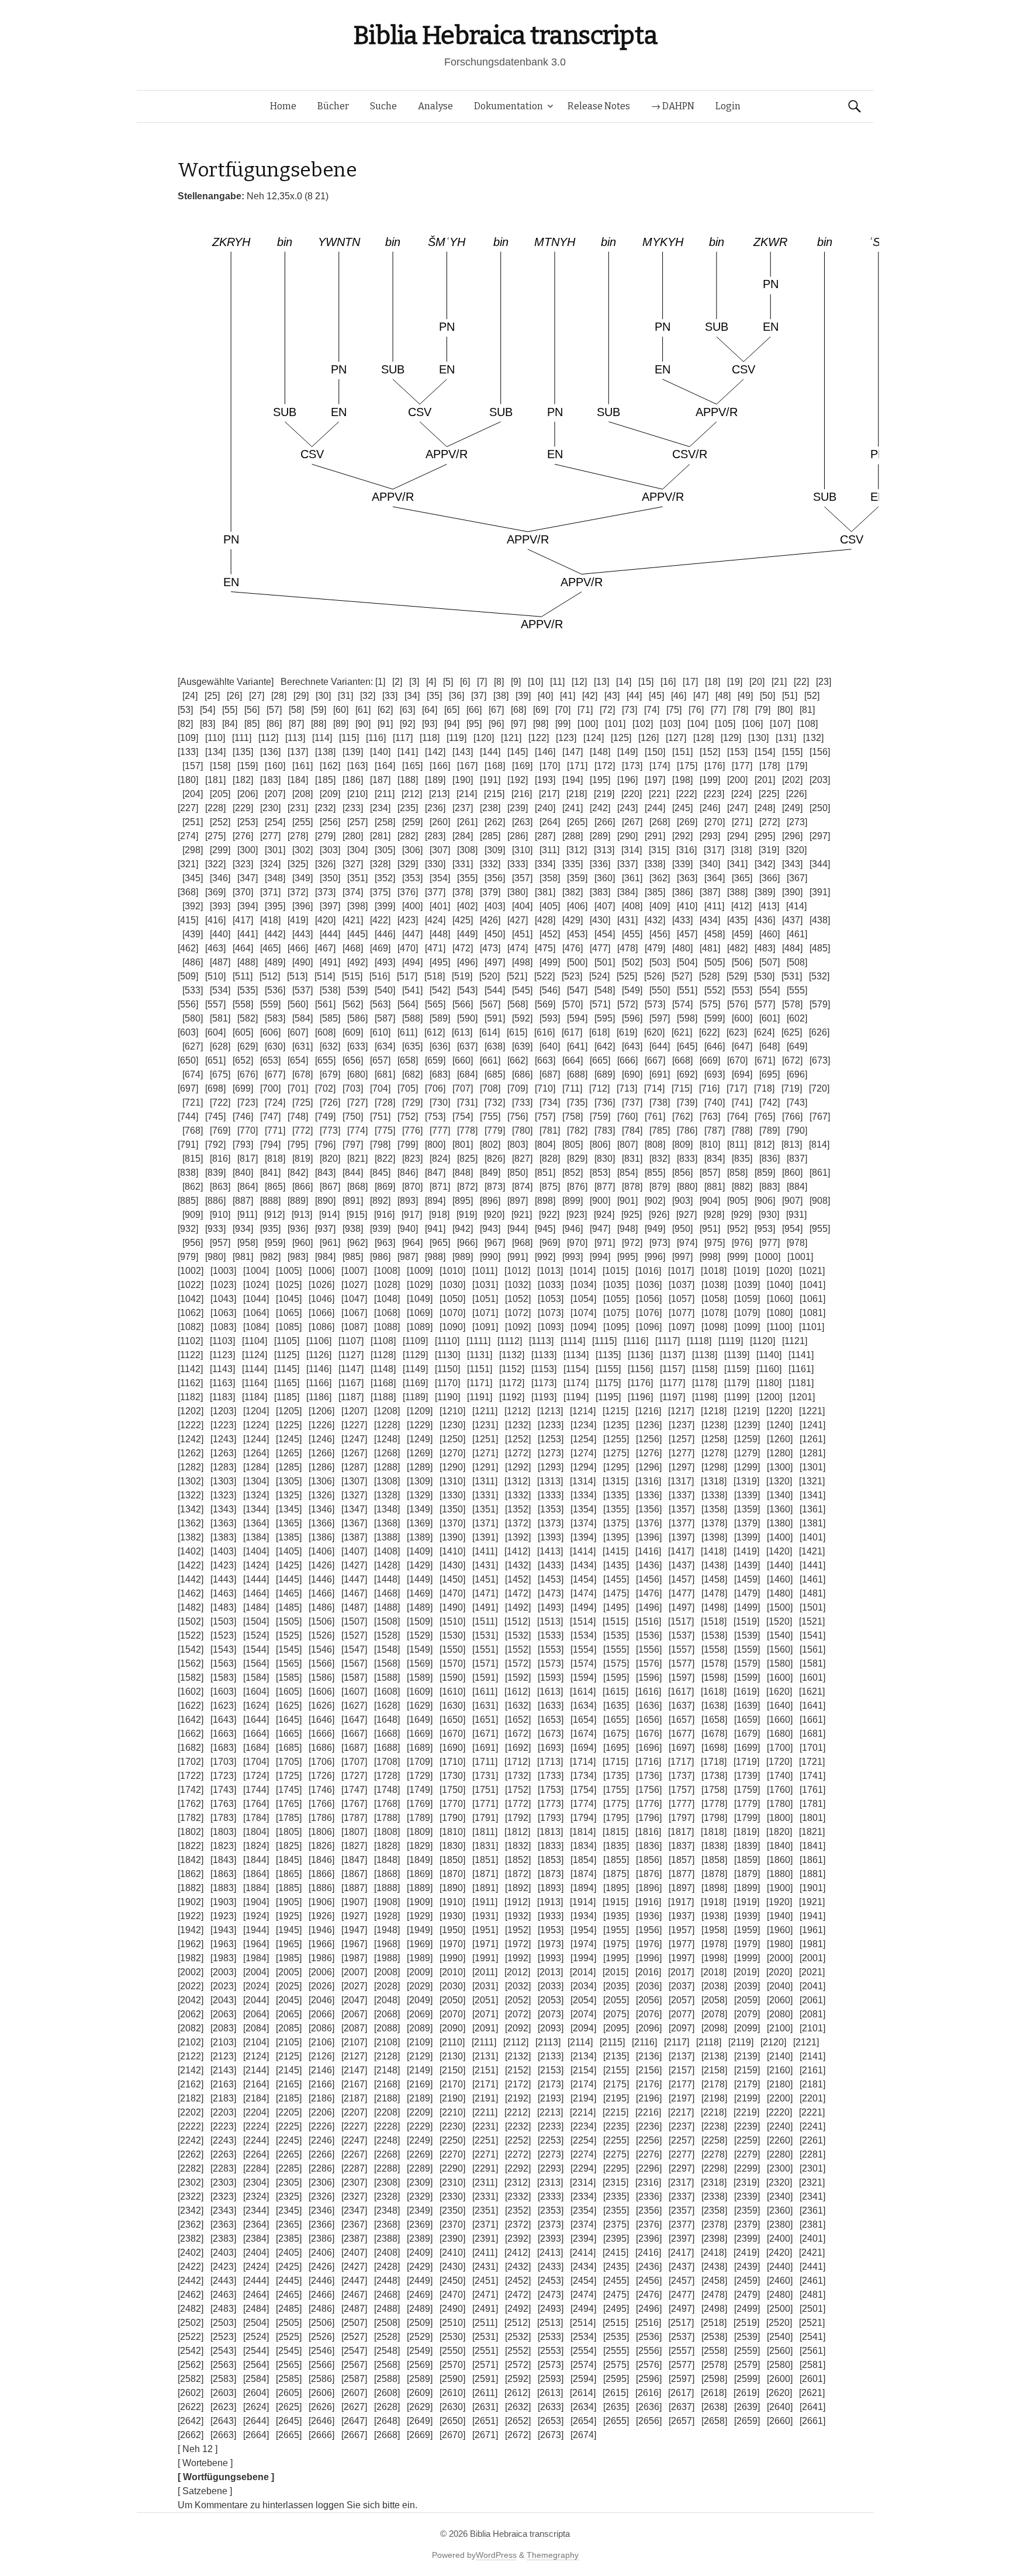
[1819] (746, 1832)
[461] (797, 934)
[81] (807, 710)
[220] (632, 794)
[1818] (714, 1832)
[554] (769, 990)
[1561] (812, 1649)
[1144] (255, 1369)
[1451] (485, 1579)
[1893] (551, 1888)
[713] (627, 1088)
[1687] (354, 1748)
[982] (270, 1257)
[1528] (387, 1635)
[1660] (780, 1720)
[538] (330, 990)
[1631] (485, 1706)
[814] (819, 1145)
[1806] (321, 1832)
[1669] (420, 1734)
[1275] (616, 1453)
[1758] (714, 1790)
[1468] (387, 1593)
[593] (550, 1018)
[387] (710, 892)
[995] (627, 1257)
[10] (535, 682)
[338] (655, 864)
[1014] (583, 1271)
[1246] (321, 1439)
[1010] (452, 1271)
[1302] (191, 1481)
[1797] (682, 1818)
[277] (270, 836)
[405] (550, 906)
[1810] (452, 1832)
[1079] (747, 1313)
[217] (549, 794)
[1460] (780, 1579)
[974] (687, 1243)
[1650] (452, 1720)
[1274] (583, 1453)
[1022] (191, 1285)
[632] (330, 1046)
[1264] (256, 1453)
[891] (353, 1201)
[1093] (551, 1327)
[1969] (420, 1944)
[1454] (583, 1579)
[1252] (518, 1439)
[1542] (191, 1649)
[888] (270, 1201)
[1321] (812, 1481)
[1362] (191, 1523)
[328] (380, 864)
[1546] (321, 1649)
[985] (353, 1257)
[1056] (649, 1299)
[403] (495, 906)
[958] (248, 1243)
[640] (550, 1046)
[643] (632, 1046)
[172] (605, 766)
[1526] (321, 1635)
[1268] (387, 1453)
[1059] (747, 1299)
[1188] (383, 1397)
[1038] (714, 1285)
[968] (522, 1243)
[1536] (649, 1635)
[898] (545, 1201)
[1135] (608, 1355)
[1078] (714, 1313)
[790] (797, 1131)
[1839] (747, 1846)
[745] (215, 1116)
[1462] (191, 1593)
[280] (353, 836)
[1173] (544, 1383)
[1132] (512, 1355)
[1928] (387, 1916)
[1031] (485, 1285)
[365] (742, 878)
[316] (686, 850)
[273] (797, 822)
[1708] (387, 1762)
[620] (654, 1032)
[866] (302, 1187)
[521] (517, 976)
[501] (605, 962)
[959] (275, 1243)
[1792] (518, 1818)
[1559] (747, 1649)
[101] (615, 724)
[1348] (387, 1509)
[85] (252, 724)
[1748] (387, 1790)
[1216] (648, 1411)
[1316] (648, 1481)
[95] (474, 724)
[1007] (354, 1271)
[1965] (289, 1944)
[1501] (812, 1607)
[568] (518, 1004)
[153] (737, 752)
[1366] (321, 1523)
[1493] (551, 1607)
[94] (452, 724)
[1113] (541, 1341)
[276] (243, 836)
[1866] (321, 1874)
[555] (797, 990)
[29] (301, 696)
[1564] (256, 1663)
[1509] (420, 1621)
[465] (270, 948)
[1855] (616, 1860)
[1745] (289, 1790)
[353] (412, 878)
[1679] (747, 1734)
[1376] (649, 1523)
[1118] (699, 1341)
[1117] (667, 1341)
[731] (467, 1102)
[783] (605, 1131)
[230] (270, 808)
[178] (769, 766)
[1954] (583, 1930)
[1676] (649, 1734)
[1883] (223, 1888)
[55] (230, 710)
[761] (655, 1116)
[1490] (452, 1607)
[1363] (223, 1523)
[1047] (354, 1299)
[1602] (191, 1692)
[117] (403, 738)
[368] (188, 892)
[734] (550, 1102)
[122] (539, 738)
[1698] (714, 1748)
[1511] (485, 1621)
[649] (797, 1046)
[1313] (550, 1481)
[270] (715, 822)
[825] (467, 1159)
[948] (627, 1229)
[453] (577, 934)
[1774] (583, 1804)
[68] (518, 710)
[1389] (420, 1537)
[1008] (387, 1271)
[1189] (415, 1397)
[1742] (191, 1790)
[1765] (289, 1804)
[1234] (583, 1425)
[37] (479, 696)
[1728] (387, 1776)
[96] (496, 724)
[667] (655, 1060)
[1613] (550, 1692)
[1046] (321, 1299)
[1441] (812, 1565)
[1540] (780, 1635)
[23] (824, 682)
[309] (495, 850)
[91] (385, 724)
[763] (710, 1116)
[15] (646, 682)
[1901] (812, 1888)
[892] (380, 1201)
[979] (188, 1257)
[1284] (256, 1467)
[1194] (576, 1397)
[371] (270, 892)
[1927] (354, 1916)
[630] (275, 1046)
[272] (769, 822)
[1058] (714, 1299)
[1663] (223, 1734)
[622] (709, 1032)
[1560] (780, 1649)
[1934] (583, 1916)
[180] (188, 780)
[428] (545, 920)
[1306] (321, 1481)
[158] (220, 766)
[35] (434, 696)
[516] (380, 976)
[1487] (354, 1607)
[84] (230, 724)
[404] (522, 906)
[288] (573, 836)
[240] (545, 808)
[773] (330, 1131)
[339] (682, 864)
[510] (215, 976)
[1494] (583, 1607)
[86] (274, 724)
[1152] (512, 1369)
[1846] (321, 1860)
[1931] (485, 1916)
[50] (767, 696)
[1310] (452, 1481)
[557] (215, 1004)
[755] (490, 1116)
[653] (270, 1060)
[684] (467, 1074)
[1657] (682, 1720)
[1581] (812, 1663)
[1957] (682, 1930)
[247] (737, 808)
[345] (193, 878)
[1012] (517, 1271)
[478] (627, 948)
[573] (655, 1004)
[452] (550, 934)
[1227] (354, 1425)
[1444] (256, 1579)
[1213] (550, 1411)
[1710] (452, 1762)
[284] (463, 836)
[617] (572, 1032)
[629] (248, 1046)
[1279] (747, 1453)
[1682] (191, 1748)
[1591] (485, 1677)
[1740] (780, 1776)
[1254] (583, 1439)
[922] (549, 1215)
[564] (408, 1004)
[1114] (573, 1341)
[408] (632, 906)
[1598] (714, 1677)
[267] (632, 822)
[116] (376, 738)
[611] (407, 1032)
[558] (243, 1004)
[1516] (648, 1621)
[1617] (681, 1692)
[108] (807, 724)
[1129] (415, 1355)
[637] (467, 1046)
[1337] (682, 1495)
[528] (709, 976)
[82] (185, 724)
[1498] (714, 1607)
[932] (188, 1229)
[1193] (544, 1397)
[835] (742, 1159)
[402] (467, 906)
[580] (193, 1018)
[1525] (289, 1635)
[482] (737, 948)
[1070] (452, 1313)
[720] (819, 1088)
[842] (298, 1173)
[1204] (256, 1411)
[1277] (682, 1453)
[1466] (321, 1593)
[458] (715, 934)
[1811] (485, 1832)
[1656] (649, 1720)
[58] (296, 710)
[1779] (747, 1804)
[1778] (714, 1804)
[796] (325, 1145)
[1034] (583, 1285)
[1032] (518, 1285)
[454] (605, 934)
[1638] (714, 1706)
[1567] (354, 1663)
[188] (408, 780)
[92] (407, 724)
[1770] (452, 1804)
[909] (193, 1215)
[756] (518, 1116)
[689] (605, 1074)
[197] (655, 780)
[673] (820, 1060)
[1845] (289, 1860)
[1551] (485, 1649)
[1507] (354, 1621)
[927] (686, 1215)
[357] (522, 878)
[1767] (354, 1804)
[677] (275, 1074)
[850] (518, 1173)
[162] (330, 766)
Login (728, 106)
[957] (220, 1243)
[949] (655, 1229)
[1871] (485, 1874)
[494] (412, 962)
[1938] (714, 1916)
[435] (737, 920)
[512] (270, 976)
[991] (518, 1257)
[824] (440, 1159)
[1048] (387, 1299)
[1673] (551, 1734)
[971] (605, 1243)
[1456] (649, 1579)
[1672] (518, 1734)
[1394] (583, 1537)
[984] (325, 1257)
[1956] (649, 1930)
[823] (412, 1159)
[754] (463, 1116)
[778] (467, 1131)
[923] (577, 1215)
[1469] (420, 1593)
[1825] (289, 1846)
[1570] (452, 1663)
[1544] (256, 1649)
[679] (330, 1074)
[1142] (190, 1369)
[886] (215, 1201)
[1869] (420, 1874)
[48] (723, 696)
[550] (660, 990)
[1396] (649, 1537)
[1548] (387, 1649)
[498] (522, 962)
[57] (274, 710)
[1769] (420, 1804)
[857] (710, 1173)
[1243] (223, 1439)
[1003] (223, 1271)
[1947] (354, 1930)
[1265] (289, 1453)
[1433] (551, 1565)
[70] (563, 710)
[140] (380, 752)
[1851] (485, 1860)
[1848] (387, 1860)
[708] (490, 1088)
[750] (353, 1116)
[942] (463, 1229)
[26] (234, 696)
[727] (357, 1102)
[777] (440, 1131)
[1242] (191, 1439)
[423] (408, 920)
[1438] (714, 1565)
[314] (632, 850)
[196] (627, 780)
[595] (605, 1018)
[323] (243, 864)
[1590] (452, 1677)
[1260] (780, 1439)
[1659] (747, 1720)
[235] (408, 808)
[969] (550, 1243)
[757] (545, 1116)
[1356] (649, 1509)
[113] (295, 738)
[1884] (256, 1888)
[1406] (321, 1551)
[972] (632, 1243)
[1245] (289, 1439)
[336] (600, 864)
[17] (690, 682)
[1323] (223, 1495)
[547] (577, 990)
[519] (462, 976)
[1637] (682, 1706)
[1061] (812, 1299)
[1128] (383, 1355)
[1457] (682, 1579)
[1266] (321, 1453)
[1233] (551, 1425)
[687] (550, 1074)
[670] (737, 1060)
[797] (353, 1145)
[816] (220, 1159)
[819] (302, 1159)
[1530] (452, 1635)
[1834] (583, 1846)
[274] (188, 836)
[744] (188, 1116)
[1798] (714, 1818)
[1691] (485, 1748)
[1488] (387, 1607)
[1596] (649, 1677)
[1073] (551, 1313)
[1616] (648, 1692)
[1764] (256, 1804)
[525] (627, 976)
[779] (495, 1131)
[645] (687, 1046)
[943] (490, 1229)
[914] (329, 1215)
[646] (715, 1046)
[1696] (649, 1748)
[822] (385, 1159)
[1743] (223, 1790)
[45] (656, 696)
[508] (797, 962)
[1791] (485, 1818)
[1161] (801, 1369)
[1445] (289, 1579)
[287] (545, 836)
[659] (435, 1060)
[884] (797, 1187)
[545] (522, 990)
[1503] (223, 1621)
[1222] (191, 1425)
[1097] (682, 1327)
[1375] (616, 1523)
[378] (463, 892)
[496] (467, 962)
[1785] (289, 1818)
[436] (765, 920)
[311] (549, 850)
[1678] (714, 1734)
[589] (440, 1018)
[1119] (731, 1341)
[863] (220, 1187)
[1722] (191, 1776)
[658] (408, 1060)
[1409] (420, 1551)
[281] (380, 836)
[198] (682, 780)
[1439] (747, 1565)
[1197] (672, 1397)
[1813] (550, 1832)
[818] (275, 1159)
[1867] (354, 1874)
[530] (764, 976)
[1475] (616, 1593)
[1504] (256, 1621)
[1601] (812, 1677)
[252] (220, 822)
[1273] (551, 1453)
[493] (385, 962)
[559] (270, 1004)
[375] (380, 892)
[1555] (616, 1649)
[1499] (747, 1607)
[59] (319, 710)
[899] (573, 1201)
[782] (577, 1131)
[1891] (485, 1888)
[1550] (452, 1649)
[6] (465, 682)
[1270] (452, 1453)
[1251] (485, 1439)
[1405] (289, 1551)
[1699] (747, 1748)
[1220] (779, 1411)
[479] (655, 948)
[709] (518, 1088)
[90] (363, 724)
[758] (573, 1116)
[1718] (714, 1762)
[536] (275, 990)
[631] (302, 1046)
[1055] (616, 1299)
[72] (607, 710)
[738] (660, 1102)
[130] (758, 738)
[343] (792, 864)
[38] (501, 696)
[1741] (812, 1776)
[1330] (452, 1495)
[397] (330, 906)
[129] (731, 738)
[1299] (747, 1467)
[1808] (387, 1832)
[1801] (812, 1818)
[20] (757, 682)
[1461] (812, 1579)
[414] (796, 906)
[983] (298, 1257)
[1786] (321, 1818)
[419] (298, 920)
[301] (275, 850)
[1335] (616, 1495)
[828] (550, 1159)
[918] (439, 1215)
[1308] (387, 1481)
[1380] (780, 1523)
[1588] (387, 1677)
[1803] (223, 1832)
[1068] (387, 1313)
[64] (430, 710)
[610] (380, 1032)
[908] (820, 1201)
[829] (577, 1159)
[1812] (517, 1832)
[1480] (780, 1593)
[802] (490, 1145)
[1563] (223, 1663)
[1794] (583, 1818)
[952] (737, 1229)
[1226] (321, 1425)
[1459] (747, 1579)
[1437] (682, 1565)
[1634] (583, 1706)
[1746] (321, 1790)
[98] (541, 724)
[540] (385, 990)
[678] (302, 1074)
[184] (298, 780)
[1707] (354, 1762)
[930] (769, 1215)
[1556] (649, 1649)
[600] (742, 1018)
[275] (215, 836)
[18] (712, 682)
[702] (325, 1088)
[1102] (190, 1341)
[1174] (576, 1383)
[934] (243, 1229)
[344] (820, 864)
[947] (600, 1229)
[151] (682, 752)
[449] (467, 934)
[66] (474, 710)
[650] (188, 1060)
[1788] (387, 1818)
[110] (215, 738)
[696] (797, 1074)
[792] (215, 1145)
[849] (490, 1173)
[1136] (640, 1355)
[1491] (485, 1607)
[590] (467, 1018)
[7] (482, 682)
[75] (674, 710)
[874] (522, 1187)
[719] (792, 1088)
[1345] (289, 1509)
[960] (302, 1243)
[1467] (354, 1593)
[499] (550, 962)
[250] (820, 808)
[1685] (289, 1748)
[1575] (616, 1663)
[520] (490, 976)
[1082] (191, 1327)
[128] (703, 738)
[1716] (648, 1762)
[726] (330, 1102)
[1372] (518, 1523)
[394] (248, 906)
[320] (796, 850)
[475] (545, 948)
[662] (518, 1060)
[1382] (191, 1537)
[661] (490, 1060)
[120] (484, 738)
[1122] (190, 1355)
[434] (710, 920)
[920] (494, 1215)
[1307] (354, 1481)
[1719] (746, 1762)
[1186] (319, 1397)
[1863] (223, 1874)
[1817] (681, 1832)
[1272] (518, 1453)
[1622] (191, 1706)
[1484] (256, 1607)
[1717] (681, 1762)
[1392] (518, 1537)
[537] (302, 990)
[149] (627, 752)
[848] (463, 1173)
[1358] (714, 1509)
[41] (568, 696)
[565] (435, 1004)
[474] (518, 948)
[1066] (321, 1313)
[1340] (780, 1495)
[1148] (383, 1369)
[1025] (289, 1285)
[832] (660, 1159)
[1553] (551, 1649)
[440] (220, 934)
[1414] (583, 1551)
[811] (737, 1145)
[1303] (223, 1481)
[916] (384, 1215)
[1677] (682, 1734)
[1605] (289, 1692)
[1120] (762, 1341)
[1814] (583, 1832)
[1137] (672, 1355)
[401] (440, 906)
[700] (270, 1088)
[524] (599, 976)
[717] (737, 1088)
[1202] (191, 1411)
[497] (495, 962)
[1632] (518, 1706)
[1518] (714, 1621)
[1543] (223, 1649)
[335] (573, 864)
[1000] (767, 1257)
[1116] (636, 1341)
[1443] (223, 1579)
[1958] (714, 1930)
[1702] (191, 1762)
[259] (412, 822)
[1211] (485, 1411)
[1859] (747, 1860)
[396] (302, 906)
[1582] (191, 1677)
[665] (600, 1060)
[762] (682, 1116)
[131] (786, 738)
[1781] (812, 1804)
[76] (696, 710)
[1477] (682, 1593)
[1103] (222, 1341)
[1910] (452, 1902)
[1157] (672, 1369)
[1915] (615, 1902)
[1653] (551, 1720)
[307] (440, 850)
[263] (522, 822)
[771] (275, 1131)
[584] (302, 1018)
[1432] (518, 1565)
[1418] (714, 1551)
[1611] (485, 1692)
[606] (270, 1032)
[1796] (649, 1818)
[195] (600, 780)
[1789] (420, 1818)
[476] (573, 948)
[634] (385, 1046)
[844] (353, 1173)
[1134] (576, 1355)
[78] (741, 710)
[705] (408, 1088)
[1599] (747, 1677)
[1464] (256, 1593)
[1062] (191, 1313)
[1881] (812, 1874)
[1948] (387, 1930)
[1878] (714, 1874)
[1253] (551, 1439)
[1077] (682, 1313)
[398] (357, 906)
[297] (820, 836)
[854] (627, 1173)
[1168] (383, 1383)
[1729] (420, 1776)
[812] (764, 1145)
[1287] (354, 1467)
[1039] (747, 1285)
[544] (495, 990)
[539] (357, 990)
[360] (605, 878)
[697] (188, 1088)
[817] (248, 1159)
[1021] (812, 1271)
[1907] (354, 1902)
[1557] (682, 1649)
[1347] (354, 1509)
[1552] (518, 1649)
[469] (380, 948)
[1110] (447, 1341)
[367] (797, 878)
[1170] (447, 1383)
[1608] (387, 1692)
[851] (545, 1173)
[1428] (387, 1565)
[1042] (191, 1299)
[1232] (518, 1425)
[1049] (420, 1299)
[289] (600, 836)
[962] (357, 1243)
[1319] (746, 1481)
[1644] (256, 1720)
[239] (518, 808)
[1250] (452, 1439)
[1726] (321, 1776)
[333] (518, 864)
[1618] (714, 1692)
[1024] (256, 1285)
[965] (440, 1243)
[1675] (616, 1734)
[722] (220, 1102)
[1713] (550, 1762)
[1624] (256, 1706)
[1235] (616, 1425)
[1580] (780, 1663)
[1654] (583, 1720)
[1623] (223, 1706)
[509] (188, 976)
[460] (769, 934)
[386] (682, 892)
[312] (577, 850)
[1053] (551, 1299)
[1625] (289, 1706)
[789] (769, 1131)
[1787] (354, 1818)
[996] (655, 1257)
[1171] (480, 1383)
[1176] (640, 1383)
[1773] (551, 1804)
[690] (632, 1074)
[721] (193, 1102)
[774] (357, 1131)
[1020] (779, 1271)
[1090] (452, 1327)
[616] (544, 1032)
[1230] (452, 1425)
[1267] (354, 1453)
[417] (243, 920)
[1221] (812, 1411)
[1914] (583, 1902)
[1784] (256, 1818)
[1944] (256, 1930)
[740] (715, 1102)
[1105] (287, 1341)
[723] (248, 1102)
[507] (769, 962)
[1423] (223, 1565)
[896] (490, 1201)
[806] (600, 1145)
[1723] (223, 1776)
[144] (490, 752)
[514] (325, 976)
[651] (215, 1060)
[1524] (256, 1635)
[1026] (321, 1285)
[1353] (551, 1509)
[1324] (256, 1495)
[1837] (682, 1846)
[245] (682, 808)
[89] (341, 724)
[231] (298, 808)
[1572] (518, 1663)
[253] (248, 822)
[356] (495, 878)
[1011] (485, 1271)
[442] (275, 934)
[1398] (714, 1537)
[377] (435, 892)
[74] (652, 710)
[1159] (737, 1369)
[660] (463, 1060)
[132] (813, 738)
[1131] (480, 1355)
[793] (243, 1145)
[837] (797, 1159)
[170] (550, 766)
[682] (412, 1074)
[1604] (256, 1692)
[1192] (512, 1397)
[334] (545, 864)
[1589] (420, 1677)
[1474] (583, 1593)
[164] (385, 766)
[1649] (420, 1720)
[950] (682, 1229)
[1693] (551, 1748)
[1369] (420, 1523)
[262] (495, 822)
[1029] (420, 1285)
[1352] (518, 1509)
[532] (819, 976)
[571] (600, 1004)
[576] (737, 1004)
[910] (220, 1215)
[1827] (354, 1846)
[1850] (452, 1860)
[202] (792, 780)
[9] (516, 682)
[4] (431, 682)
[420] (325, 920)
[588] (412, 1018)
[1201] (802, 1397)
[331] (463, 864)
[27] (257, 696)
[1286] (321, 1467)
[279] (325, 836)
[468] (353, 948)
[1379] (747, 1523)
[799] (408, 1145)
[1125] (287, 1355)
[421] (353, 920)
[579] (820, 1004)
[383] (600, 892)
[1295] (616, 1467)
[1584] (256, 1677)
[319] (769, 850)
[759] (600, 1116)
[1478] (714, 1593)
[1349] (420, 1509)
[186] (353, 780)
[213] (439, 794)
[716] (709, 1088)
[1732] (518, 1776)
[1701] (812, 1748)
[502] (632, 962)
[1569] (420, 1663)
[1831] (485, 1846)
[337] (627, 864)
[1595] (616, 1677)
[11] (557, 682)
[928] (714, 1215)
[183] (270, 780)
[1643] (223, 1720)
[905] (737, 1201)
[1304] (256, 1481)
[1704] (256, 1762)
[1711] (485, 1762)
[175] (687, 766)
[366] (769, 878)
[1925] (289, 1916)
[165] (412, 766)
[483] (765, 948)
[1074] (583, 1313)
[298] (193, 850)
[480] (682, 948)
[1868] (387, 1874)
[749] (325, 1116)
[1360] (780, 1509)
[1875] (616, 1874)
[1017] (681, 1271)
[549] (632, 990)
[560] (298, 1004)
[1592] (518, 1677)
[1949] (420, 1930)
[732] (495, 1102)
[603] (188, 1032)
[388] (737, 892)
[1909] (420, 1902)
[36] (456, 696)
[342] (765, 864)
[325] (298, 864)
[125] (621, 738)
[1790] (452, 1818)
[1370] (452, 1523)
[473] (490, 948)
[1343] (223, 1509)
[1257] (682, 1439)
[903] (682, 1201)
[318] (741, 850)
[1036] (649, 1285)
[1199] (737, 1397)
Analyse (435, 106)
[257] (357, 822)
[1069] (420, 1313)
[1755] (616, 1790)
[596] (632, 1018)
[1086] (321, 1327)
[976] (742, 1243)
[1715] (615, 1762)
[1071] (485, 1313)
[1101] (812, 1327)
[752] (408, 1116)
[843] (325, 1173)
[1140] (769, 1355)
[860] (792, 1173)
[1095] (616, 1327)
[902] (655, 1201)
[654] (298, 1060)
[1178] (705, 1383)
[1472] (518, 1593)
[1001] (800, 1257)
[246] (710, 808)
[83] (207, 724)
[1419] (746, 1551)
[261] (467, 822)
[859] (765, 1173)
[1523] (223, 1635)
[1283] (223, 1467)
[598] (687, 1018)
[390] (792, 892)
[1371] (485, 1523)
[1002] (191, 1271)
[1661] (812, 1720)
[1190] (447, 1397)
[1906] (321, 1902)
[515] (352, 976)
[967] (495, 1243)
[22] (801, 682)
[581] (220, 1018)
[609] (353, 1032)
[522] (544, 976)
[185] (325, 780)
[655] (325, 1060)
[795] (298, 1145)
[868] (357, 1187)
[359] (577, 878)
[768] (193, 1131)
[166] (440, 766)
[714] (654, 1088)
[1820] (779, 1832)
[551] (687, 990)
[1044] (256, 1299)
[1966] (321, 1944)
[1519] (746, 1621)
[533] (193, 990)
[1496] (649, 1607)
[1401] (812, 1537)
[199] (710, 780)
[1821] (812, 1832)
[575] (710, 1004)
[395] (275, 906)
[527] (682, 976)
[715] (682, 1088)
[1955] (616, 1930)
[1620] (779, 1692)
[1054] (583, 1299)
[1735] (616, 1776)
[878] (632, 1187)
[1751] (485, 1790)
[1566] (321, 1663)
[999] (737, 1257)
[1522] (191, 1635)
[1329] (420, 1495)
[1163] (222, 1383)
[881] (715, 1187)
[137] (298, 752)
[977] (769, 1243)
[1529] (420, 1635)
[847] (435, 1173)
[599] (715, 1018)
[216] (522, 794)
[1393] (551, 1537)
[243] (627, 808)
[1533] (551, 1635)
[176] (715, 766)
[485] (820, 948)
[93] (430, 724)
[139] (353, 752)
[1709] (420, 1762)
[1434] (583, 1565)
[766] (792, 1116)
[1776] (649, 1804)
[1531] (485, 1635)
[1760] (780, 1790)
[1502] (191, 1621)
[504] (687, 962)
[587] (385, 1018)
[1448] (387, 1579)
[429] (573, 920)
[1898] (714, 1888)
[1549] (420, 1649)
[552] (715, 990)
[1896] (649, 1888)
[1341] (812, 1495)
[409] (660, 906)
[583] (275, 1018)
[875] (550, 1187)
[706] (435, 1088)
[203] (820, 780)
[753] (435, 1116)
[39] (523, 696)
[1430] (452, 1565)
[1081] (812, 1313)
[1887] (354, 1888)
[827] (522, 1159)
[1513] (550, 1621)
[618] (599, 1032)
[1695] (616, 1748)
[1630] (452, 1706)
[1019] (746, 1271)
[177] (742, 766)
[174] (660, 766)
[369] (215, 892)
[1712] (517, 1762)
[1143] (222, 1369)
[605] (243, 1032)
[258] (385, 822)
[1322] (191, 1495)
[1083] (223, 1327)
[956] (193, 1243)
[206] (248, 794)
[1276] (649, 1453)
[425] (463, 920)
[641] (577, 1046)
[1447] (354, 1579)
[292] (682, 836)
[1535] (616, 1635)
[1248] (387, 1439)
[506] (742, 962)
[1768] (387, 1804)
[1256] (649, 1439)
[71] (585, 710)
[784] (632, 1131)
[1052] (518, 1299)
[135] (243, 752)
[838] (188, 1173)
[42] (590, 696)
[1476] (649, 1593)
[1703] (223, 1762)
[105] (725, 724)
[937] (325, 1229)
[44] (634, 696)
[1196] (640, 1397)
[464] (243, 948)
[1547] (354, 1649)
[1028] (387, 1285)
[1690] (452, 1748)
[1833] (551, 1846)
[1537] (682, 1635)
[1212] (517, 1411)
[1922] (191, 1916)
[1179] (737, 1383)
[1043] (223, 1299)
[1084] (256, 1327)
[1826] (321, 1846)
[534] (220, 990)
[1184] (255, 1397)
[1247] (354, 1439)
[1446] (321, 1579)
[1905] (289, 1902)
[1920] (779, 1902)
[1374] (583, 1523)
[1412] (517, 1551)
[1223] (223, 1425)
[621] (682, 1032)
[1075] (616, 1313)
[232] (325, 808)
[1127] (351, 1355)
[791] (188, 1145)
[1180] (769, 1383)
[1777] (682, 1804)
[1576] (649, 1663)
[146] (545, 752)
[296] (792, 836)
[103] (670, 724)
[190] (463, 780)
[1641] (812, 1706)
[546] (550, 990)
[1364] (256, 1523)
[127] (676, 738)
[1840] (780, 1846)
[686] (522, 1074)
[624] (764, 1032)
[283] (435, 836)
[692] (687, 1074)
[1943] (223, 1930)
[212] (412, 794)
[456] (660, 934)
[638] (495, 1046)
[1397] (682, 1537)
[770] (248, 1131)
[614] (490, 1032)
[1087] (354, 1327)
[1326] (321, 1495)
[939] (380, 1229)
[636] (440, 1046)
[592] (522, 1018)
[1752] (518, 1790)
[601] (769, 1018)
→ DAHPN (673, 106)
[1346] (321, 1509)
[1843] (223, 1860)
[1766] (321, 1804)
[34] (412, 696)
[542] (440, 990)
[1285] (289, 1467)
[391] (820, 892)
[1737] (682, 1776)
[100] (588, 724)
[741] (742, 1102)
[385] (655, 892)
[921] (522, 1215)
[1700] (780, 1748)
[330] (435, 864)
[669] (710, 1060)
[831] (632, 1159)
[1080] (780, 1313)
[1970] (452, 1944)
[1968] (387, 1944)
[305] (385, 850)
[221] (659, 794)
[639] (522, 1046)
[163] (357, 766)
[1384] (256, 1537)
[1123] (222, 1355)
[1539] (747, 1635)
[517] (407, 976)
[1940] (780, 1916)
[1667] (354, 1734)
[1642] (191, 1720)
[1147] (351, 1369)
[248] (765, 808)
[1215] (615, 1411)
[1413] (550, 1551)
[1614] (583, 1692)
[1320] (779, 1481)
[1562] (191, 1663)
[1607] (354, 1692)
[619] (627, 1032)
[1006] (321, 1271)
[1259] (747, 1439)
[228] (215, 808)
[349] (302, 878)
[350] (330, 878)
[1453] (551, 1579)
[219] (604, 794)
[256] (330, 822)
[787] (715, 1131)
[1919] (746, 1902)
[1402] (191, 1551)
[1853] (551, 1860)
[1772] (518, 1804)
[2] (397, 682)
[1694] (583, 1748)
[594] (577, 1018)
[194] (573, 780)
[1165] (287, 1383)
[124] (594, 738)
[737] (632, 1102)
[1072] (518, 1313)
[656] (353, 1060)
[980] (215, 1257)
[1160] (769, 1369)
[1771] (485, 1804)
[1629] (420, 1706)
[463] (215, 948)
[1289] (420, 1467)
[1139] (737, 1355)
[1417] (681, 1551)
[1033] (551, 1285)
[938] (353, 1229)
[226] (796, 794)
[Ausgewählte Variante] (226, 682)
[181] (215, 780)
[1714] (583, 1762)
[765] (765, 1116)
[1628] (387, 1706)
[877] (605, 1187)
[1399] (747, 1537)
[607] (298, 1032)
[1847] (354, 1860)
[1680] (780, 1734)
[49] (745, 696)
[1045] (289, 1299)
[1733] (551, 1776)
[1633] (551, 1706)
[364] (715, 878)
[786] (687, 1131)
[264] (550, 822)
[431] (627, 920)
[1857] (682, 1860)
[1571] (485, 1663)
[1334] (583, 1495)
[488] (248, 962)
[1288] (387, 1467)
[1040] (780, 1285)
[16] (668, 682)
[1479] (747, 1593)
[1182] (190, 1397)
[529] (737, 976)
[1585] (289, 1677)
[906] (765, 1201)
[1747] (354, 1790)
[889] (298, 1201)
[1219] (746, 1411)
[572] (627, 1004)
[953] (765, 1229)
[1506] (321, 1621)
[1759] (747, 1790)
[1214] (583, 1411)
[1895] (616, 1888)
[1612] (517, 1692)
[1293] (551, 1467)
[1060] (780, 1299)
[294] (737, 836)
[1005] (289, 1271)
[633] (357, 1046)
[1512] (517, 1621)
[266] (605, 822)
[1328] (387, 1495)
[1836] (649, 1846)
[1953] (551, 1930)
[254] (275, 822)
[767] (820, 1116)
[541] (412, 990)
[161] (302, 766)
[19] (735, 682)
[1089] (420, 1327)
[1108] (383, 1341)
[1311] (485, 1481)
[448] (440, 934)
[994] (600, 1257)
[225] (769, 794)
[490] (302, 962)
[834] (715, 1159)
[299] (220, 850)
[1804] (256, 1832)
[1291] (485, 1467)
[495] (440, 962)
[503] (660, 962)
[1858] (714, 1860)
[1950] (452, 1930)
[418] (270, 920)
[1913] (550, 1902)
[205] (220, 794)
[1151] (480, 1369)
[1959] (747, 1930)
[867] (330, 1187)
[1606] (321, 1692)
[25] (212, 696)
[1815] (615, 1832)
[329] (408, 864)
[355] (467, 878)
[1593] (551, 1677)
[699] (243, 1088)
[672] (792, 1060)
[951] (710, 1229)
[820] (330, 1159)
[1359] (747, 1509)
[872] (467, 1187)
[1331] (485, 1495)
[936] (298, 1229)
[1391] (485, 1537)
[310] (522, 850)
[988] (435, 1257)
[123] (566, 738)
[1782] (191, 1818)
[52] (812, 696)
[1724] (256, 1776)
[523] (572, 976)
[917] (412, 1215)
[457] (687, 934)
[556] (188, 1004)
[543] (467, 990)
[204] (193, 794)
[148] (600, 752)
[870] (412, 1187)
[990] (490, 1257)
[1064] (256, 1313)
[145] (518, 752)
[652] (243, 1060)
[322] (215, 864)
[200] (737, 780)
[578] (792, 1004)
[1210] (452, 1411)
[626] (819, 1032)
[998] (710, 1257)
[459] (742, 934)
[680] (357, 1074)
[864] (248, 1187)
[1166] (319, 1383)
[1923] (223, 1916)
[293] (710, 836)
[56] (252, 710)
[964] (412, 1243)
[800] (435, 1145)
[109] (188, 738)
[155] (792, 752)
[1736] (649, 1776)
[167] (467, 766)
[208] (302, 794)
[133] (188, 752)
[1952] (518, 1930)
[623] (737, 1032)
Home (283, 106)
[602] (797, 1018)
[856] (682, 1173)
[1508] (387, 1621)
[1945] (289, 1930)
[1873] (551, 1874)
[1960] (780, 1930)
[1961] (812, 1930)
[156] (820, 752)
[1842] (191, 1860)
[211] (385, 794)
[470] (408, 948)
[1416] (648, 1551)
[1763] (223, 1804)
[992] (545, 1257)
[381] (545, 892)
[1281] (812, 1453)
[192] (518, 780)
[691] (660, 1074)
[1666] (321, 1734)
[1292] (518, 1467)
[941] (435, 1229)
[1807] (354, 1832)
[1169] (415, 1383)
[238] (490, 808)
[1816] (648, 1832)
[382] (573, 892)
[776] (412, 1131)
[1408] (387, 1551)
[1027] (354, 1285)
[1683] (223, 1748)
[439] (193, 934)
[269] (687, 822)
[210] (357, 794)
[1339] (747, 1495)
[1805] (289, 1832)
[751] (380, 1116)
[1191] (480, 1397)
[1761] (812, 1790)
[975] (715, 1243)
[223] (714, 794)
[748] (298, 1116)
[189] (435, 780)
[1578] (714, 1663)
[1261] (812, 1439)
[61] (363, 710)
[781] (550, 1131)
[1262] (191, 1453)
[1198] (705, 1397)
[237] (463, 808)
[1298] (714, 1467)
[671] (765, 1060)
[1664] (256, 1734)
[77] (718, 710)
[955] (820, 1229)
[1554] (583, 1649)
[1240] (780, 1425)
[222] (686, 794)
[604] (215, 1032)
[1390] (452, 1537)
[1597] (682, 1677)
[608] (325, 1032)
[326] (325, 864)
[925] (632, 1215)
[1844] (256, 1860)
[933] (215, 1229)
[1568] (387, 1663)
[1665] (289, 1734)
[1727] (354, 1776)
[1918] (714, 1902)
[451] (522, 934)
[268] (660, 822)
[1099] (747, 1327)
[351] (357, 878)
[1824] (256, 1846)
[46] (679, 696)
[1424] (256, 1565)
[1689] (420, 1748)
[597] (660, 1018)
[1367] (354, 1523)
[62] (385, 710)
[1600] (780, 1677)
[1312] (517, 1481)
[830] (605, 1159)
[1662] (191, 1734)
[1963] (223, 1944)
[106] (753, 724)
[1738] (714, 1776)
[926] (659, 1215)
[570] (573, 1004)
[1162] (190, 1383)
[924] (604, 1215)
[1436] (649, 1565)
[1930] (452, 1916)
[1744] (256, 1790)
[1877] (682, 1874)
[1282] (191, 1467)
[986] (380, 1257)
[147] (573, 752)
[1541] (812, 1635)
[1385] (289, 1537)
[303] (330, 850)
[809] (682, 1145)
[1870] (452, 1874)
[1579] (747, 1663)
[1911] (485, 1902)
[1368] (387, 1523)
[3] (414, 682)
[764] (737, 1116)
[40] (545, 696)
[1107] (351, 1341)
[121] (511, 738)
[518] (435, 976)
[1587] (354, 1677)
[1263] (223, 1453)
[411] (714, 906)
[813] (792, 1145)
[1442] (191, 1579)
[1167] (351, 1383)
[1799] (747, 1818)
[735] (577, 1102)
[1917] (681, 1902)
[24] (190, 696)
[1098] (714, 1327)
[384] (627, 892)
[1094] (583, 1327)
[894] (435, 1201)
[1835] (616, 1846)
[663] (545, 1060)
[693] (715, 1074)
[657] (380, 1060)
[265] (577, 822)
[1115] (604, 1341)
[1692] (518, 1748)
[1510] (452, 1621)
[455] (632, 934)
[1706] (321, 1762)
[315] (659, 850)
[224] (741, 794)
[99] (563, 724)
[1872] (518, 1874)
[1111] (478, 1341)
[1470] (452, 1593)
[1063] (223, 1313)
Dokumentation (509, 106)
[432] (655, 920)
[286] (518, 836)
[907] (792, 1201)
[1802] (191, 1832)
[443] (302, 934)
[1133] (544, 1355)
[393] (220, 906)
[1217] (681, 1411)
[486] (193, 962)
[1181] (801, 1383)
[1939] (747, 1916)
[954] (792, 1229)
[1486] (321, 1607)
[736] (605, 1102)
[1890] (452, 1888)
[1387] (354, 1537)
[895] (463, 1201)
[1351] (485, 1509)
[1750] (452, 1790)
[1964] (256, 1944)
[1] (380, 682)
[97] (518, 724)
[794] (270, 1145)
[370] (243, 892)
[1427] (354, 1565)
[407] (605, 906)
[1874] (583, 1874)
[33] (390, 696)
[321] (188, 864)
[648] (769, 1046)
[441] (248, 934)
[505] (715, 962)
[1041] (812, 1285)
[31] (345, 696)
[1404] (256, 1551)
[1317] (681, 1481)
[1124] (255, 1355)
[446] (385, 934)
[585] (330, 1018)
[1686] (321, 1748)
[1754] (583, 1790)
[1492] (518, 1607)
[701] (298, 1088)
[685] (495, 1074)
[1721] (812, 1762)
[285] (490, 836)
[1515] (615, 1621)
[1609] (420, 1692)
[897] (518, 1201)
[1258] (714, 1439)
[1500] (780, 1607)
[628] (220, 1046)
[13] (601, 682)
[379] (490, 892)
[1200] (769, 1397)
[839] (215, 1173)
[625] (792, 1032)
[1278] (714, 1453)
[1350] (452, 1509)
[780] (522, 1131)
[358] (550, 878)
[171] (577, 766)
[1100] (779, 1327)
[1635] (616, 1706)
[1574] (583, 1663)
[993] (573, 1257)
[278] (298, 836)
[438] (820, 920)
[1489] (420, 1607)
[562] (353, 1004)
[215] (494, 794)
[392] (193, 906)
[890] (325, 1201)
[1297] (682, 1467)
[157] (193, 766)
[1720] (779, 1762)
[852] (573, 1173)
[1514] (583, 1621)
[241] (573, 808)
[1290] (452, 1467)
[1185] (287, 1397)
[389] (765, 892)
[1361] (812, 1509)
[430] (600, 920)
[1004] (256, 1271)
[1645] (289, 1720)
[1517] (681, 1621)
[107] (780, 724)
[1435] (616, 1565)
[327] (353, 864)
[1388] (387, 1537)
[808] (655, 1145)
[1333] (551, 1495)
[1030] (452, 1285)
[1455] (616, 1579)
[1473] (551, 1593)
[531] (792, 976)
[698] (215, 1088)
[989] (463, 1257)
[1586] (321, 1677)
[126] (648, 738)
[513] (297, 976)
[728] (385, 1102)
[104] (698, 724)
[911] (247, 1215)
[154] (765, 752)
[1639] (747, 1706)
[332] (490, 864)
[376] (408, 892)
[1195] (608, 1397)
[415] (188, 920)
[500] (577, 962)
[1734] (583, 1776)
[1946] (321, 1930)
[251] (193, 822)
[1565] (289, 1663)
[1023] (223, 1285)
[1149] (415, 1369)
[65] (452, 710)
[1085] (289, 1327)
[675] (220, 1074)
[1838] (714, 1846)
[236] (435, 808)
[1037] (682, 1285)
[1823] (223, 1846)
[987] (408, 1257)
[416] (215, 920)
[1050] (452, 1299)
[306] (412, 850)
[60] (341, 710)
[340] (710, 864)
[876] (577, 1187)
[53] (185, 710)
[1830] (452, 1846)
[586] (357, 1018)
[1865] (289, 1874)
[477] (600, 948)
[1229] (420, 1425)
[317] (714, 850)
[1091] (485, 1327)
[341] (737, 864)
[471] (435, 948)
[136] (270, 752)
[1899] (747, 1888)
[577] (765, 1004)
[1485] (289, 1607)
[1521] (812, 1621)
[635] (412, 1046)
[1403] (223, 1551)
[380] (518, 892)
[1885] (289, 1888)
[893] (408, 1201)
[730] (440, 1102)
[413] (769, 906)
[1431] (485, 1565)
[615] (517, 1032)
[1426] (321, 1565)
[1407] (354, 1551)
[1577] (682, 1663)
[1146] (319, 1369)
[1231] (485, 1425)
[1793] (551, 1818)
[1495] (616, 1607)
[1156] (640, 1369)
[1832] (518, 1846)
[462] (188, 948)
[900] (600, 1201)
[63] (407, 710)
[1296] (649, 1467)
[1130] (447, 1355)
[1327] (354, 1495)
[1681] (812, 1734)
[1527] (354, 1635)
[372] (298, 892)
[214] (467, 794)
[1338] (714, 1495)
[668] (682, 1060)
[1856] (649, 1860)
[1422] (191, 1565)
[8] (499, 682)
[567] (490, 1004)
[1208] (387, 1411)
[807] (627, 1145)
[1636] (649, 1706)
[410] (687, 906)
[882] (742, 1187)
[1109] (415, 1341)
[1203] (223, 1411)
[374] (353, 892)
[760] (627, 1116)
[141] (408, 752)
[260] (440, 822)
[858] (737, 1173)
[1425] (289, 1565)
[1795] (616, 1818)
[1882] (191, 1888)
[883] (769, 1187)
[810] (710, 1145)
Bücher (333, 106)
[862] (193, 1187)
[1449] (420, 1579)
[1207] (354, 1411)
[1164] (255, 1383)
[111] (242, 738)
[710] (545, 1088)
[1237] (682, 1425)
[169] (522, 766)
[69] (541, 710)
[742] (769, 1102)
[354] (440, 878)
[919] (467, 1215)
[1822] (191, 1846)
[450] (495, 934)
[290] (627, 836)
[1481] (812, 1593)
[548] (605, 990)
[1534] (583, 1635)
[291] (655, 836)
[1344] (256, 1509)
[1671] (485, 1734)
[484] (792, 948)
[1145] (287, 1369)
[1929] (420, 1916)
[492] (357, 962)
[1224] (256, 1425)
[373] (325, 892)
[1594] (583, 1677)
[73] (629, 710)
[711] (572, 1088)
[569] (545, 1004)
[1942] (191, 1930)
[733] (522, 1102)
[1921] (812, 1902)
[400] (412, 906)
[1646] (321, 1720)
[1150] (447, 1369)
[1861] (812, 1860)
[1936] (649, 1916)
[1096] (649, 1327)
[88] (319, 724)
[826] (495, 1159)
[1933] (551, 1916)
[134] (215, 752)
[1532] (518, 1635)
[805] (573, 1145)
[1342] (191, 1509)
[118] (430, 738)
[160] (275, 766)
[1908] (387, 1902)
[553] (742, 990)
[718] (764, 1088)
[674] (193, 1074)
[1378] (714, 1523)
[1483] (223, 1607)
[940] (408, 1229)
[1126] (319, 1355)
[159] (248, 766)
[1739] (747, 1776)
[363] (687, 878)
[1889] (420, 1888)
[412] (741, 906)
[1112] (510, 1341)
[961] (330, 1243)
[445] (357, 934)
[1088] (387, 1327)
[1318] (714, 1481)
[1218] (714, 1411)
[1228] (387, 1425)
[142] (435, 752)
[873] (495, 1187)
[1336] (649, 1495)
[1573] (551, 1663)
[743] (797, 1102)
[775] (385, 1131)
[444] (330, 934)
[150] (655, 752)
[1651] (485, 1720)
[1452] (518, 1579)
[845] (380, 1173)
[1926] (321, 1916)
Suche (383, 106)
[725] (302, 1102)
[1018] (714, 1271)
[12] (579, 682)
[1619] (746, 1692)
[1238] (714, 1425)
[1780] (780, 1804)
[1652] (518, 1720)
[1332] (518, 1495)
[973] (660, 1243)
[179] (797, 766)
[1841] (812, 1846)
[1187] (351, 1397)
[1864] (256, 1874)
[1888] (387, 1888)
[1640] (780, 1706)
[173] (632, 766)
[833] (687, 1159)
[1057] (682, 1299)
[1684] (256, 1748)
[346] (220, 878)
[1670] (452, 1734)
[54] (207, 710)
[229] (243, 808)
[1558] (714, 1649)
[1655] (616, 1720)
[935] (270, 1229)
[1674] (583, 1734)
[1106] (319, 1341)
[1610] (452, 1692)
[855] (655, 1173)
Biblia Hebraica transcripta (505, 35)
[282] (408, 836)
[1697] (682, 1748)
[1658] (714, 1720)
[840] (243, 1173)
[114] (322, 738)
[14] (624, 682)
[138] (325, 752)
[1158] (705, 1369)
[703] (353, 1088)
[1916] (648, 1902)
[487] (220, 962)
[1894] (583, 1888)
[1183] (222, 1397)
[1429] (420, 1565)
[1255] (616, 1439)
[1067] (354, 1313)
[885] (188, 1201)
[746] (243, 1116)
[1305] (289, 1481)
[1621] (812, 1692)
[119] (456, 738)
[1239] (747, 1425)
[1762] (191, 1804)
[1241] (812, 1425)
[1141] (801, 1355)
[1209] (420, 1411)
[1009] (420, 1271)
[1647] (354, 1720)
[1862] (191, 1874)
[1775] (616, 1804)
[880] (687, 1187)
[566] (463, 1004)
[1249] (420, 1439)
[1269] (420, 1453)
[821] (357, 1159)
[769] (220, 1131)
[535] (248, 990)
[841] (270, 1173)
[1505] (289, 1621)
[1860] (780, 1860)
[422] (380, 920)
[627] (193, 1046)
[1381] (812, 1523)
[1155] (608, 1369)
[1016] (648, 1271)
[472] (463, 948)
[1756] (649, 1790)
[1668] (387, 1734)
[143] (463, 752)
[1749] (420, 1790)
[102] (643, 724)
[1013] (550, 1271)
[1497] (682, 1607)
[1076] (649, 1313)
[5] (448, 682)
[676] (248, 1074)
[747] (270, 1116)
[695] (769, 1074)
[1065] (289, 1313)
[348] (275, 878)
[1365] (289, 1523)
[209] (330, 794)
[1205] (289, 1411)
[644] (660, 1046)
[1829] (420, 1846)
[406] (577, 906)
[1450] (452, 1579)
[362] (660, 878)
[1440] (780, 1565)
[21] (779, 682)
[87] (296, 724)
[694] (742, 1074)
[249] (792, 808)
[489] (275, 962)
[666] (627, 1060)
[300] (248, 850)
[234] (380, 808)
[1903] (223, 1902)
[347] (248, 878)
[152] (710, 752)
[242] (600, 808)
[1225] (289, 1425)
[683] (440, 1074)
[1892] (518, 1888)
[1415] (615, 1551)
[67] (496, 710)
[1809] (420, 1832)
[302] (302, 850)
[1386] (321, 1537)
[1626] (321, 1706)
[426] (490, 920)
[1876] (649, 1874)
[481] (710, 948)
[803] (518, 1145)
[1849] (420, 1860)
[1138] (705, 1355)
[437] (792, 920)
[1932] (518, 1916)
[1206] (321, 1411)
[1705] (289, 1762)
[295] (765, 836)
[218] (577, 794)
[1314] (583, 1481)
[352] (385, 878)
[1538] (714, 1635)
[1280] (780, 1453)
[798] (380, 1145)
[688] (577, 1074)
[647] (742, 1046)
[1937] (682, 1916)
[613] (462, 1032)
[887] (243, 1201)
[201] (765, 780)
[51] (790, 696)
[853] (600, 1173)
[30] (323, 696)
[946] (573, 1229)
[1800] (780, 1818)
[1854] (583, 1860)
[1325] (289, 1495)
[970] (577, 1243)
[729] (412, 1102)
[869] (385, 1187)
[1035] (616, 1285)
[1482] (191, 1607)
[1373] (551, 1523)
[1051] (485, 1299)
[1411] (485, 1551)
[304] (357, 850)
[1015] (615, 1271)
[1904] (256, 1902)
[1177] (672, 1383)
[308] (467, 850)
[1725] (289, 1776)
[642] (605, 1046)
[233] (353, 808)
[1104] (255, 1341)
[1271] (485, 1453)
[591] (495, 1018)
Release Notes (599, 106)
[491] (330, 962)
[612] (435, 1032)
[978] (797, 1243)
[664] (573, 1060)
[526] (654, 976)
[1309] (420, 1481)
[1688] (387, 1748)
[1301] (812, 1467)
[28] (279, 696)
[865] (275, 1187)
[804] (545, 1145)
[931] (796, 1215)
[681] (385, 1074)
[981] (243, 1257)
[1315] (615, 1481)
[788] (742, 1131)
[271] (742, 822)
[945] (545, 1229)
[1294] (583, 1467)
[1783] (223, 1818)
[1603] (223, 1692)
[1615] (615, 1692)
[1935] (616, 1916)
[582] (248, 1018)
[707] (463, 1088)
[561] (325, 1004)
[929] (741, 1215)
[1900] (780, 1888)
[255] (302, 822)
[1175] (608, 1383)
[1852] (518, 1860)
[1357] (682, 1509)
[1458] (714, 1579)
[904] (710, 1201)
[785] (660, 1131)
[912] (274, 1215)
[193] (545, 780)
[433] (682, 920)
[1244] (256, 1439)
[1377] (682, 1523)
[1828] (387, 1846)
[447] (412, 934)
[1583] (223, 1677)
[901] (627, 1201)
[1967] (354, 1944)
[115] (349, 738)
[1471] (485, 1593)
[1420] (779, 1551)
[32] (368, 696)
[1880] (780, 1874)
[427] (518, 920)
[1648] (387, 1720)
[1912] (517, 1902)
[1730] (452, 1776)
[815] (193, 1159)
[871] (440, 1187)
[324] (270, 864)
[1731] (485, 1776)
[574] (682, 1004)
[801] (463, 1145)
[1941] (812, 1916)
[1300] (780, 1467)
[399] (385, 906)
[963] (385, 1243)
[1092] (518, 1327)
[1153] (544, 1369)
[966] (467, 1243)
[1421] (812, 1551)
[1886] (321, 1888)
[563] (380, 1004)
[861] (820, 1173)
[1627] (354, 1706)
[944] (518, 1229)
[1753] (551, 1790)
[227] (188, 808)
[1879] (747, 1874)
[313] (604, 850)
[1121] (795, 1341)
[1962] (191, 1944)
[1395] (616, 1537)
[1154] (576, 1369)
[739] (687, 1102)
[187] (380, 780)
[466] (298, 948)
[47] (701, 696)
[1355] (616, 1509)
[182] (243, 780)
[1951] (485, 1930)
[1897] (682, 1888)
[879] (660, 1187)
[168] (495, 766)
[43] (612, 696)
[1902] (191, 1902)
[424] (435, 920)
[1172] (512, 1383)
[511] (243, 976)
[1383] (223, 1537)
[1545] (289, 1649)
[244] (655, 808)
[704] (380, 1088)
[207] (275, 794)
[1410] (452, 1551)
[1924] (256, 1916)
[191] (490, 780)
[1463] (223, 1593)
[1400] (780, 1537)
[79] (763, 710)
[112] (268, 738)
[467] (325, 948)
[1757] (682, 1790)
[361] (632, 878)
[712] (599, 1088)
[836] (769, 1159)
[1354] (583, 1509)
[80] (785, 710)
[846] (408, 1173)
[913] (302, 1215)
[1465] (289, 1593)
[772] (302, 1131)
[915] (357, 1215)
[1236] (649, 1425)
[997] (682, 1257)
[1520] (779, 1621)
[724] (275, 1102)
